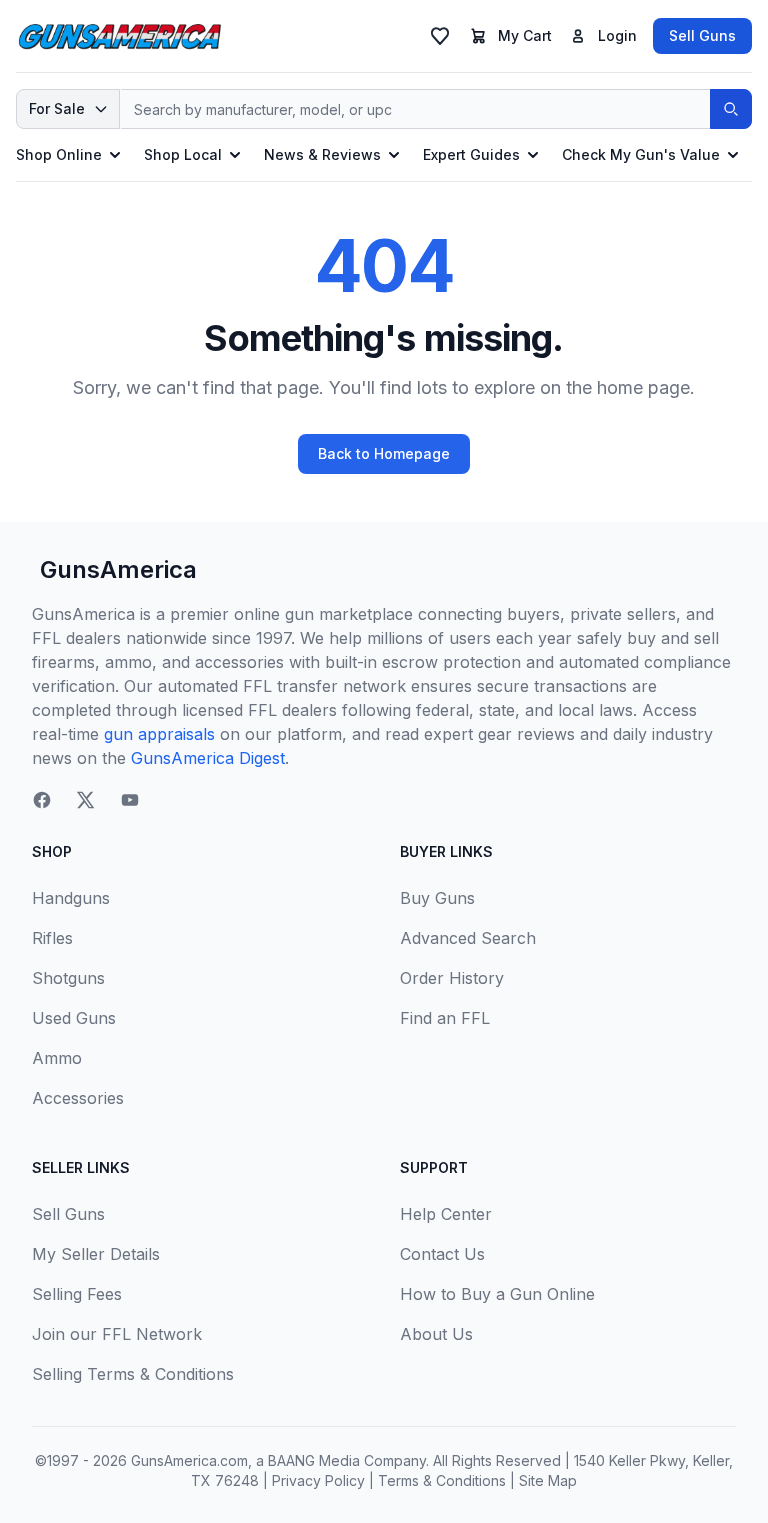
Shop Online (59, 154)
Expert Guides (471, 154)
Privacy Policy (318, 1480)
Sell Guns (702, 35)
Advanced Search (468, 938)
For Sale (57, 108)
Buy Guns (437, 898)
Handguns (71, 898)
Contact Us (442, 1254)
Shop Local (183, 154)
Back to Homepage (384, 453)
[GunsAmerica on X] (86, 800)
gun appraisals (159, 734)
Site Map (548, 1480)
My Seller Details (96, 1254)
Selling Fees (77, 1294)
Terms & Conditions (442, 1480)
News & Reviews (322, 154)
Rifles (52, 938)
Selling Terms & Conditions (133, 1374)
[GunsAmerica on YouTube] (130, 800)
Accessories (78, 1098)
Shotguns (68, 978)
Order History (452, 978)
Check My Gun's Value (641, 154)
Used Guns (74, 1018)
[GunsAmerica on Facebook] (42, 800)
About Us (436, 1334)
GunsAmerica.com (189, 1460)
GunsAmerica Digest (208, 758)
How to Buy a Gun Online (497, 1294)
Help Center (446, 1214)
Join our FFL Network (117, 1334)
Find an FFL (445, 1018)
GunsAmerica (118, 569)
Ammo (57, 1058)
